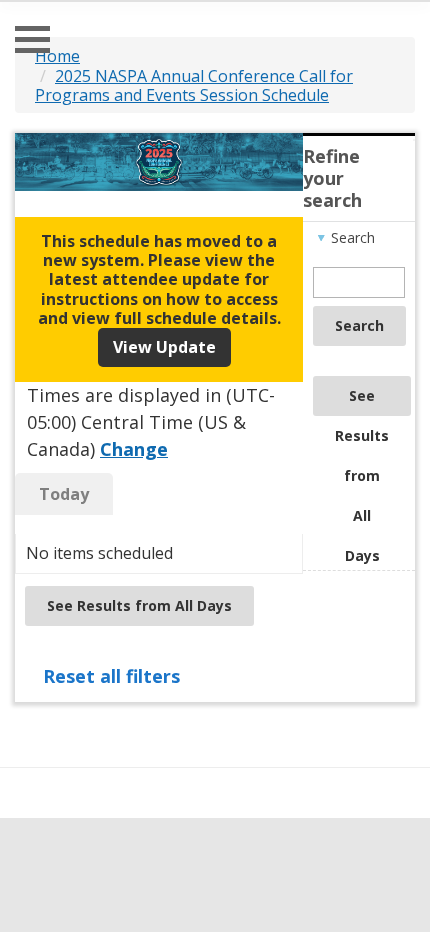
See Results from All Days (362, 401)
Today (64, 494)
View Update (164, 347)
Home (57, 56)
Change (134, 449)
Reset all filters (111, 676)
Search (359, 325)
